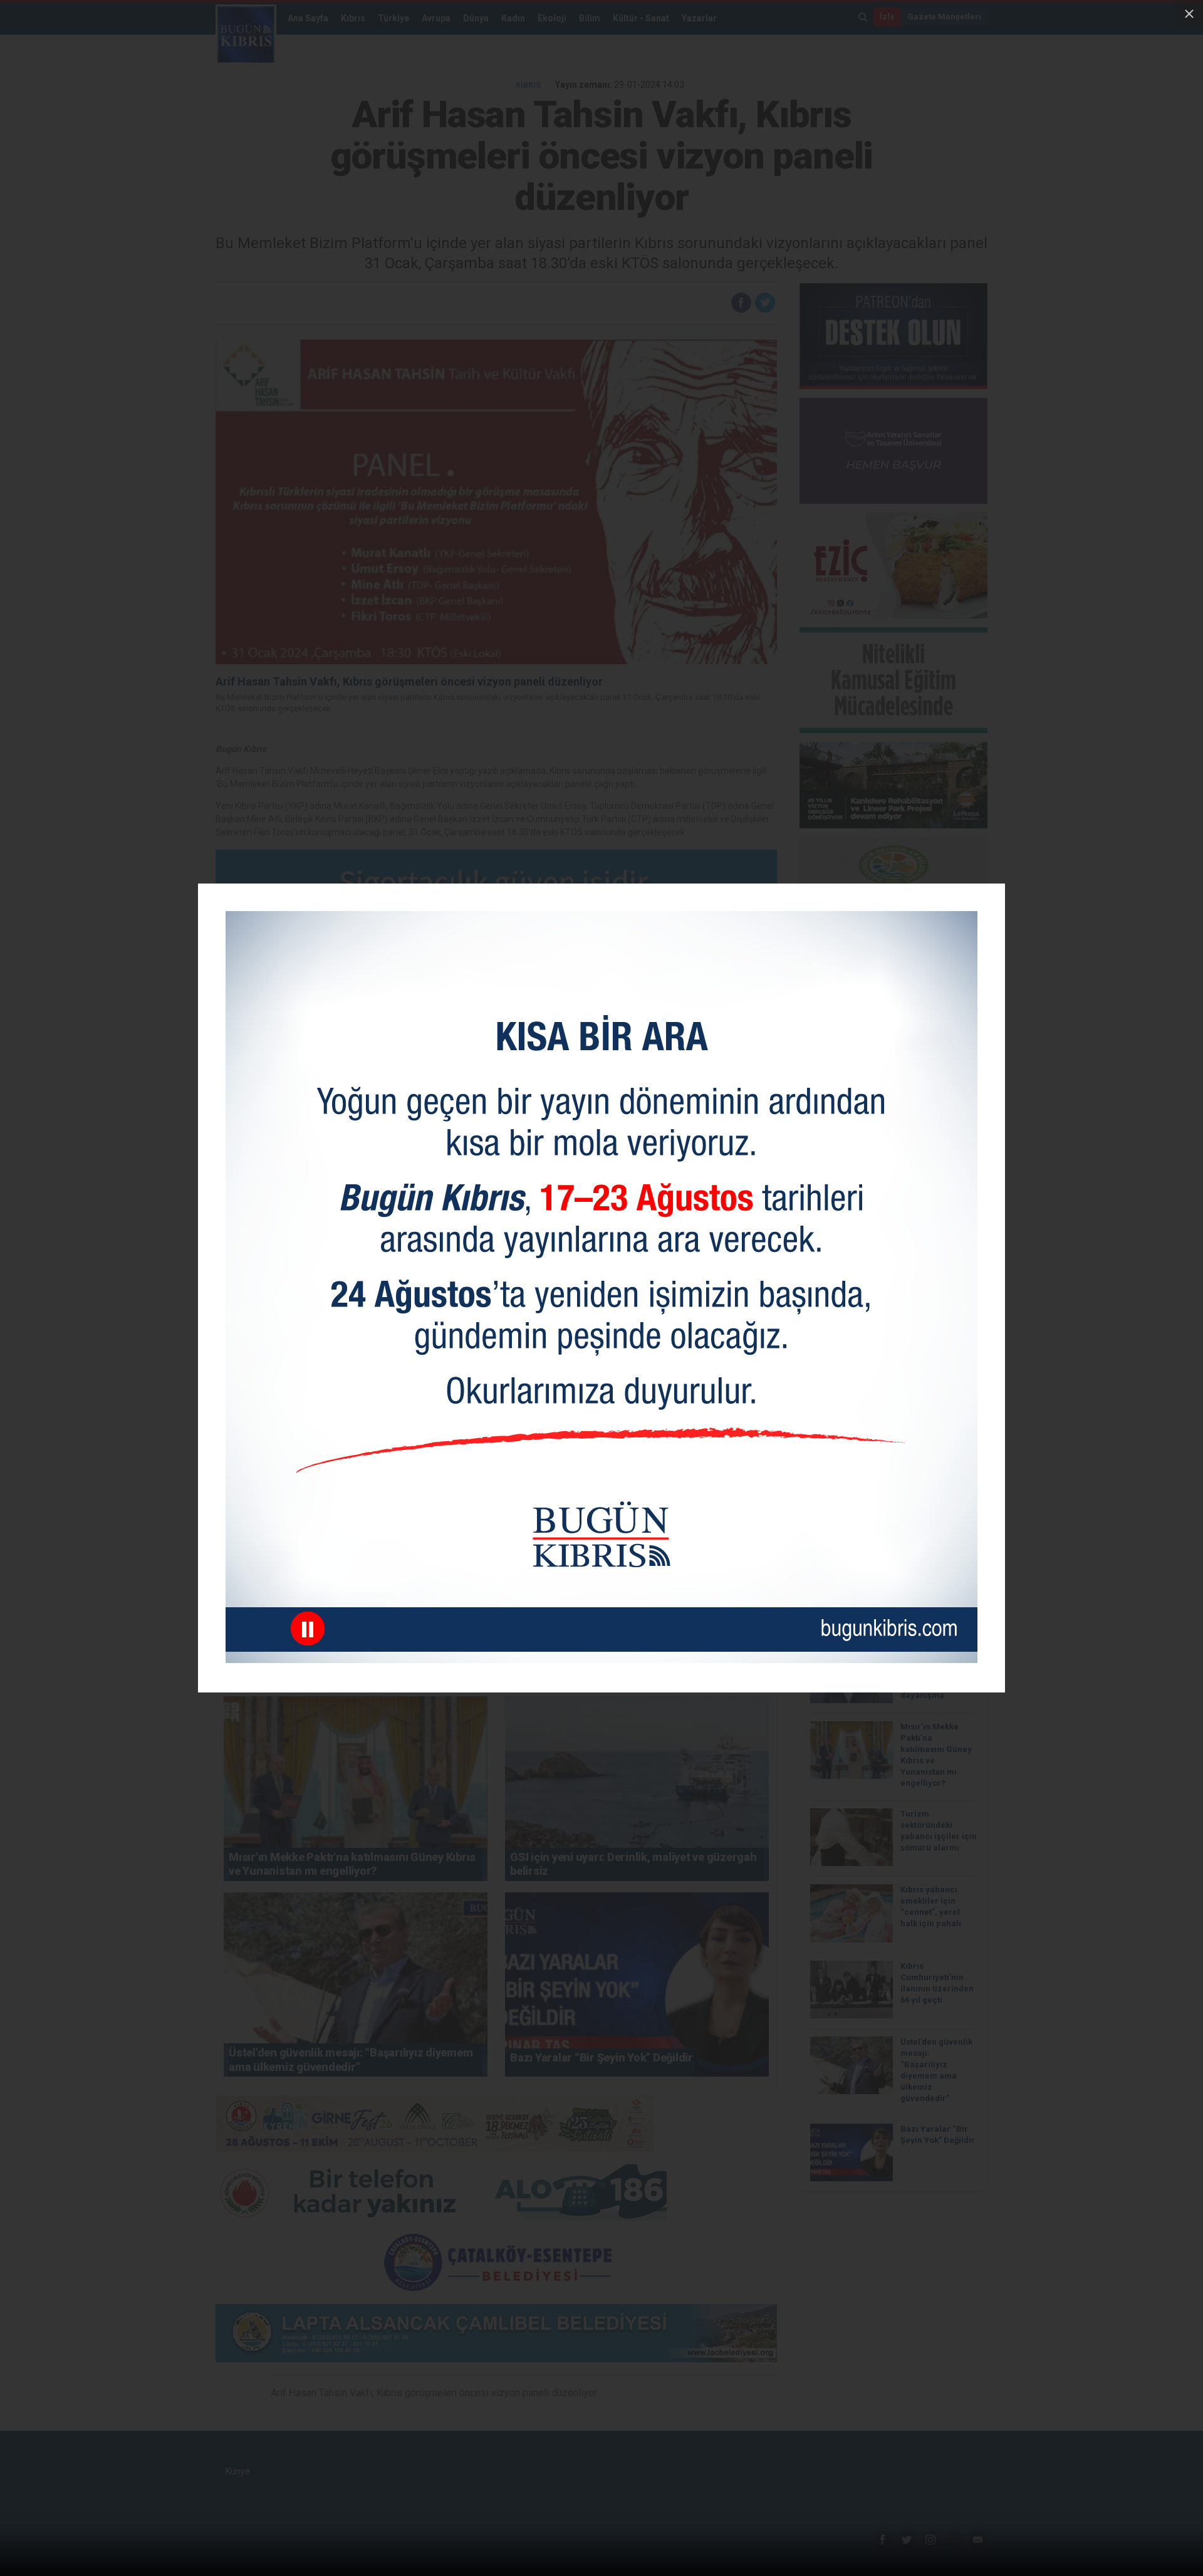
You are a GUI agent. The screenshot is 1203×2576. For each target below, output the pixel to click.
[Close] (1189, 14)
